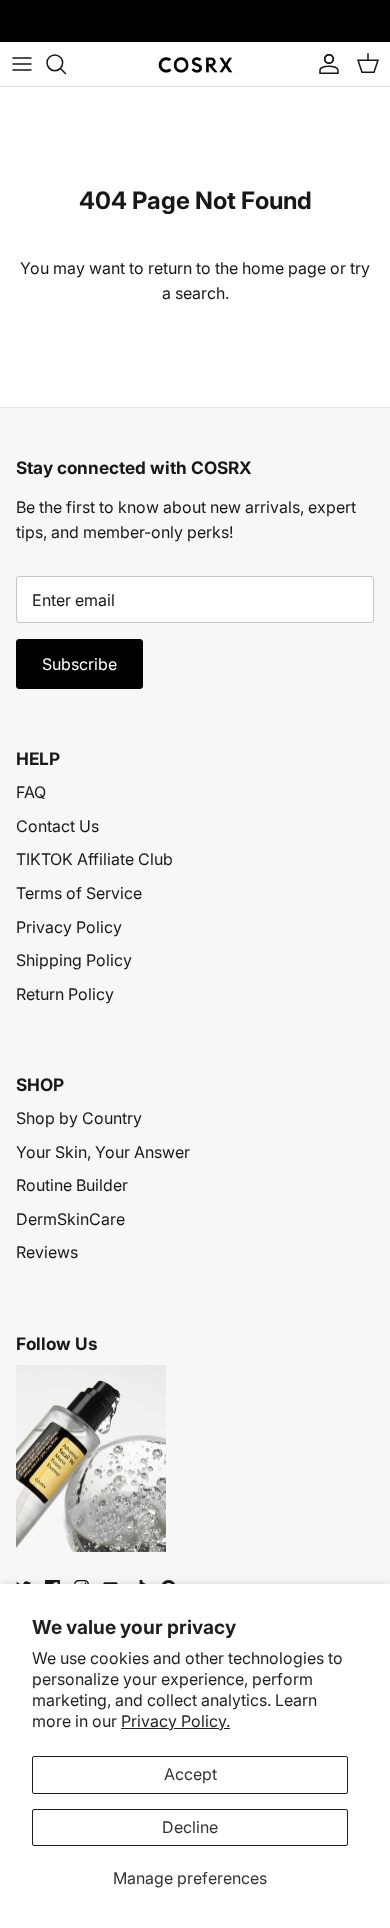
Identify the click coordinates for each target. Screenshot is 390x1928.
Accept (190, 1774)
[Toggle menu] (22, 64)
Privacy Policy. (175, 1721)
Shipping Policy (74, 960)
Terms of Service (79, 893)
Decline (190, 1827)
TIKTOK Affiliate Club (94, 859)
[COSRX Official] (195, 64)
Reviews (47, 1252)
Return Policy (65, 994)
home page (284, 268)
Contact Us (57, 826)
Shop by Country (79, 1118)
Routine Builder (72, 1185)
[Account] (324, 64)
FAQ (31, 792)
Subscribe (79, 664)
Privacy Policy (69, 927)
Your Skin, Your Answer (103, 1152)
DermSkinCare (70, 1219)
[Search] (66, 64)
